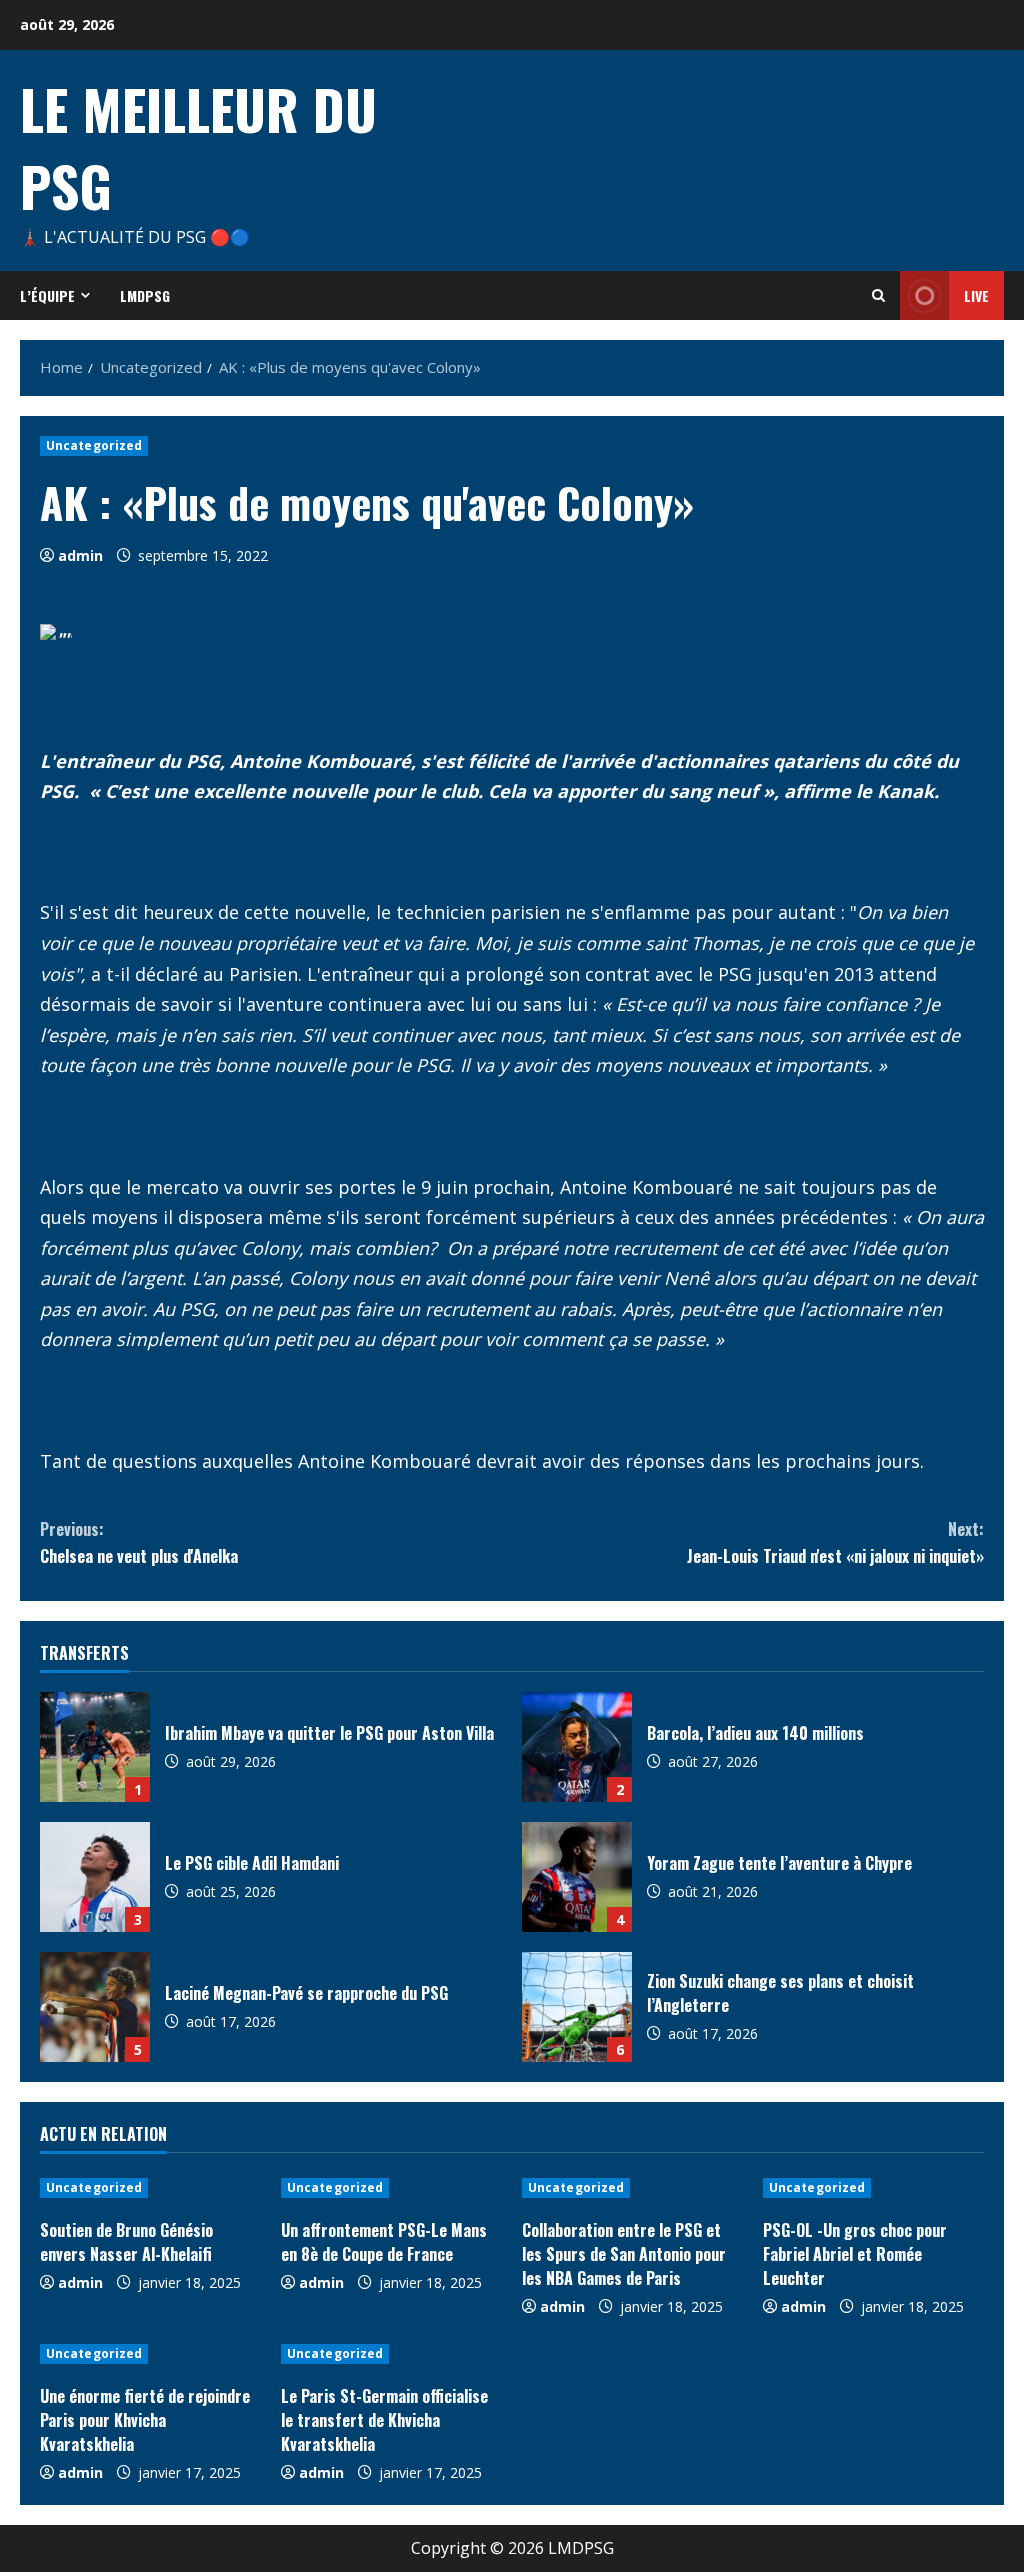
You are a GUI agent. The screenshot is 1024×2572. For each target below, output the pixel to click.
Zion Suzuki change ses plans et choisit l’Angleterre (577, 2007)
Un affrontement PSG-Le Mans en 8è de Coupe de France (384, 2242)
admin (80, 555)
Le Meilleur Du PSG (198, 146)
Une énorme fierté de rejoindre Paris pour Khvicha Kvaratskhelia (145, 2420)
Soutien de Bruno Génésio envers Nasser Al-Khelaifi (126, 2242)
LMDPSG (145, 295)
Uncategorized (94, 445)
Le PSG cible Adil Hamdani (95, 1877)
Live (976, 295)
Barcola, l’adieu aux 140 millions (577, 1747)
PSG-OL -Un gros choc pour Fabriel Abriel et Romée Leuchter (855, 2254)
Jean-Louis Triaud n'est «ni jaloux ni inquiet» (835, 1542)
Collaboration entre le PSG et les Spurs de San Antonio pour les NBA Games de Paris (624, 2254)
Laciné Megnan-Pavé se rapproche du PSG (95, 2007)
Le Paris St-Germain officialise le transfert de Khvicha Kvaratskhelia (384, 2420)
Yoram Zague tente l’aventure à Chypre (577, 1877)
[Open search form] (878, 295)
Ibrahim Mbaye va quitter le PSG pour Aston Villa (95, 1747)
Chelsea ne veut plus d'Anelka (139, 1542)
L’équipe (47, 295)
